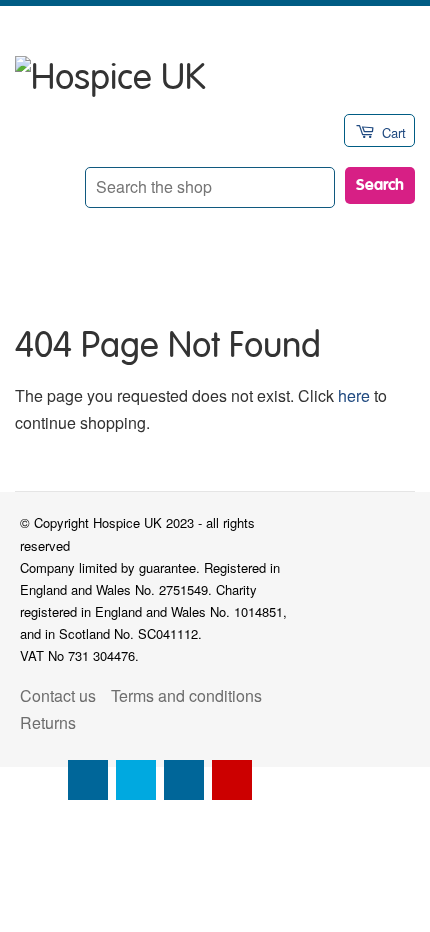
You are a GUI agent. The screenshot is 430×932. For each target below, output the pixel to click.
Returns (48, 722)
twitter (136, 780)
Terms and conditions (186, 695)
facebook (88, 780)
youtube (232, 780)
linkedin (184, 780)
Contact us (58, 695)
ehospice (40, 780)
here (354, 395)
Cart (394, 132)
